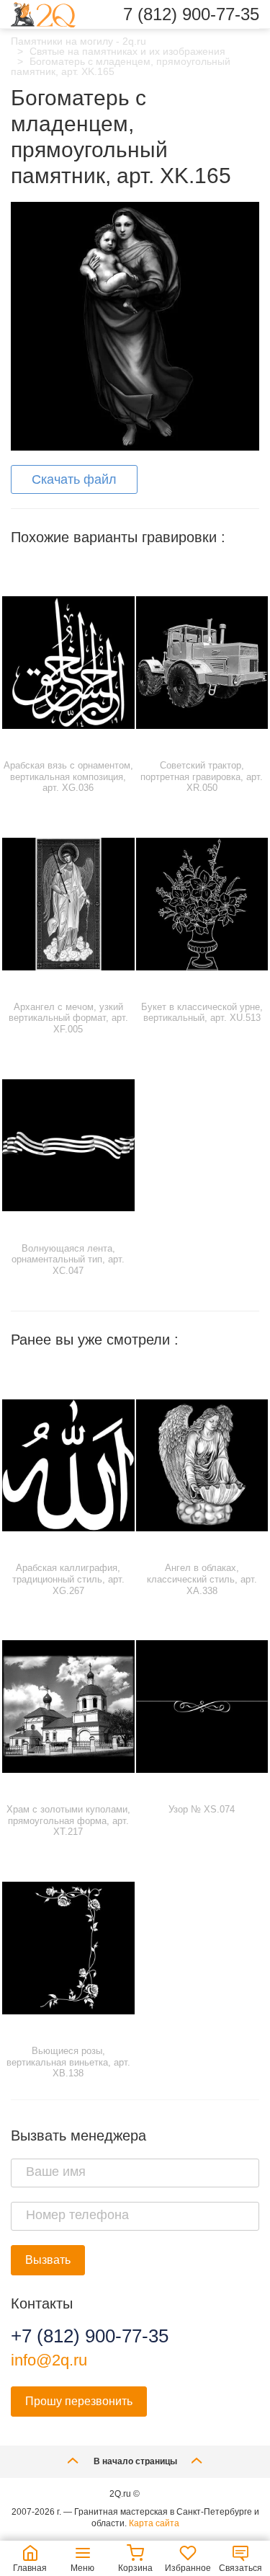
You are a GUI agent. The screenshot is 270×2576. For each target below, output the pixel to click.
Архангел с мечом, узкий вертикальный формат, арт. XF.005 (68, 1018)
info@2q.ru (49, 2360)
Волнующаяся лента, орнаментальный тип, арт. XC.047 (68, 1260)
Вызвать (48, 2260)
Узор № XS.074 (202, 1809)
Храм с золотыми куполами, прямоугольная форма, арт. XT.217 (68, 1820)
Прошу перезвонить (79, 2401)
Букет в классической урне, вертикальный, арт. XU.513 (202, 1013)
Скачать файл (74, 479)
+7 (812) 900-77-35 (90, 2336)
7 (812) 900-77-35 (191, 14)
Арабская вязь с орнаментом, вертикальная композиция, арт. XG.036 (68, 776)
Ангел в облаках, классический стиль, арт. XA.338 (202, 1579)
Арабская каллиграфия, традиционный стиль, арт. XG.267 (68, 1579)
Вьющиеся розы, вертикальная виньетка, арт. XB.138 (68, 2062)
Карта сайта (154, 2523)
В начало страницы (135, 2461)
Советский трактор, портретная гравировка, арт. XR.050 (202, 776)
